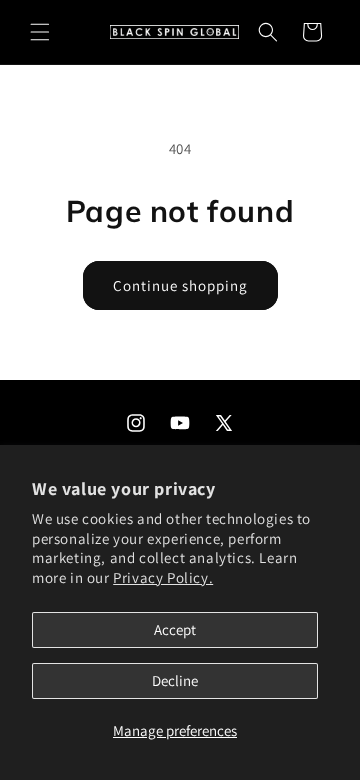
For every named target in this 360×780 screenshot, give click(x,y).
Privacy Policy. (163, 577)
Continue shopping (180, 285)
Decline (175, 680)
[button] (40, 32)
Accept (175, 629)
